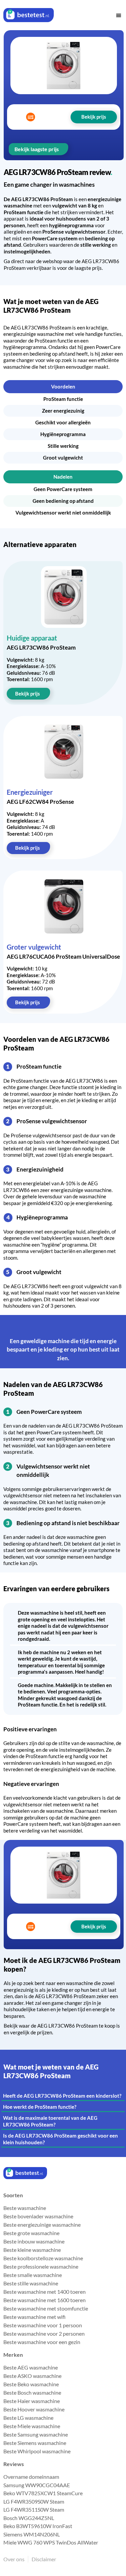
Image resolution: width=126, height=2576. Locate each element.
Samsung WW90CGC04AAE (37, 2485)
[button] (119, 15)
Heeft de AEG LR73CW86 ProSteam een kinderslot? (62, 2096)
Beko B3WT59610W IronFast (38, 2526)
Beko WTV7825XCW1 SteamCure (43, 2493)
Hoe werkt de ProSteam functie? (40, 2107)
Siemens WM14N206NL (32, 2534)
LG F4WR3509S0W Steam (34, 2501)
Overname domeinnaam (31, 2477)
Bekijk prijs (28, 694)
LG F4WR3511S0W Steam (34, 2509)
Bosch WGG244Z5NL (29, 2518)
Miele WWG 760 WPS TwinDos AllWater (51, 2542)
